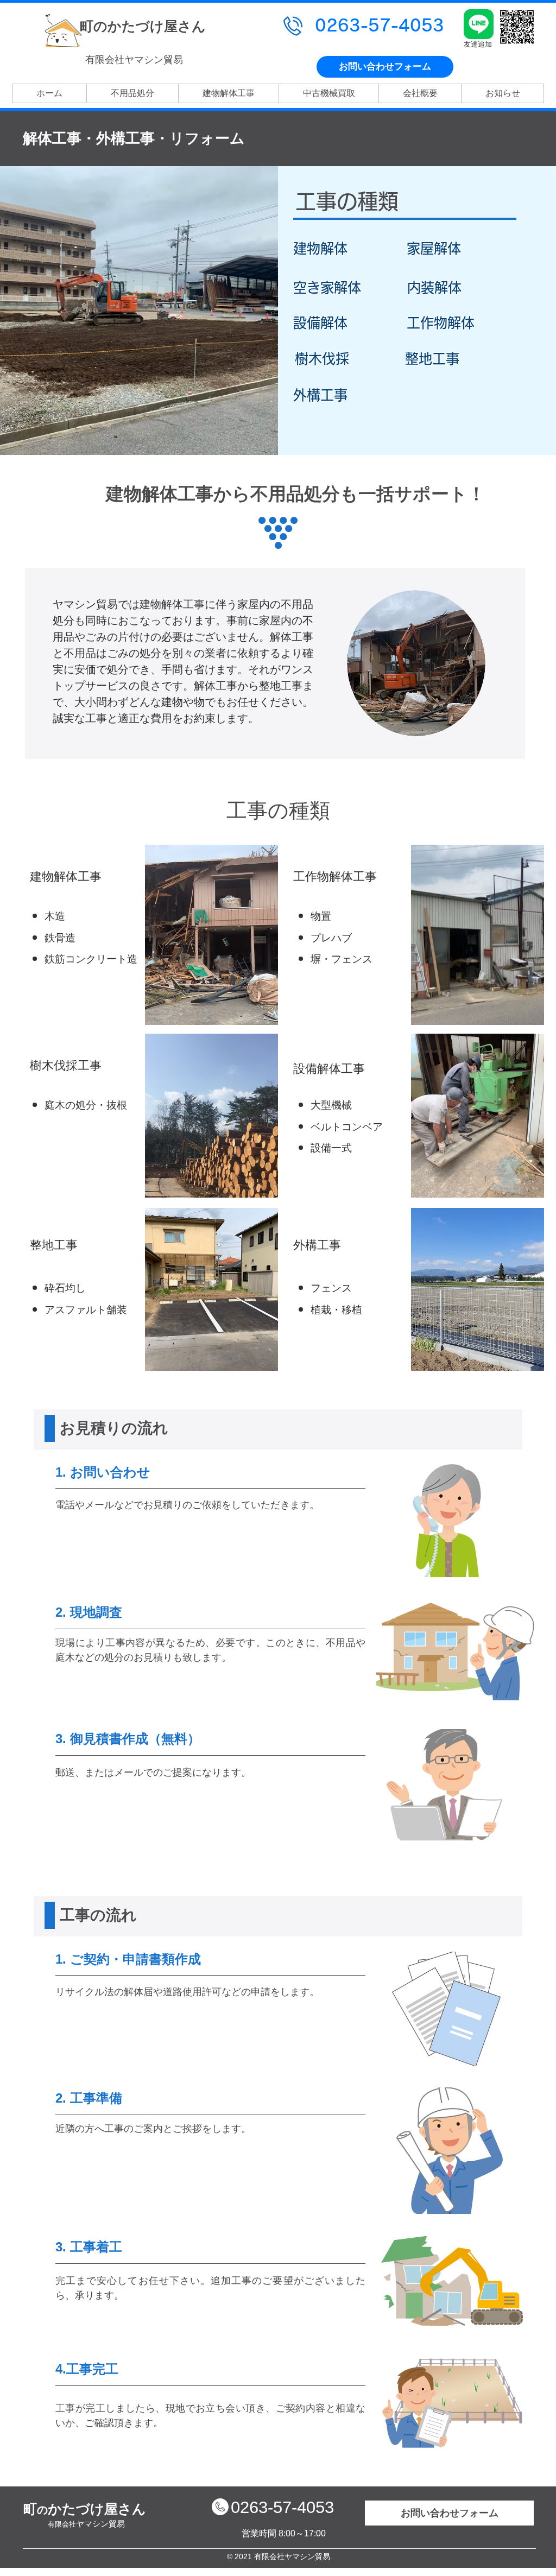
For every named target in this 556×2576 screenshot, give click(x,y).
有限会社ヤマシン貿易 (134, 60)
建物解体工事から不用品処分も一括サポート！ (296, 494)
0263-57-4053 (282, 2507)
